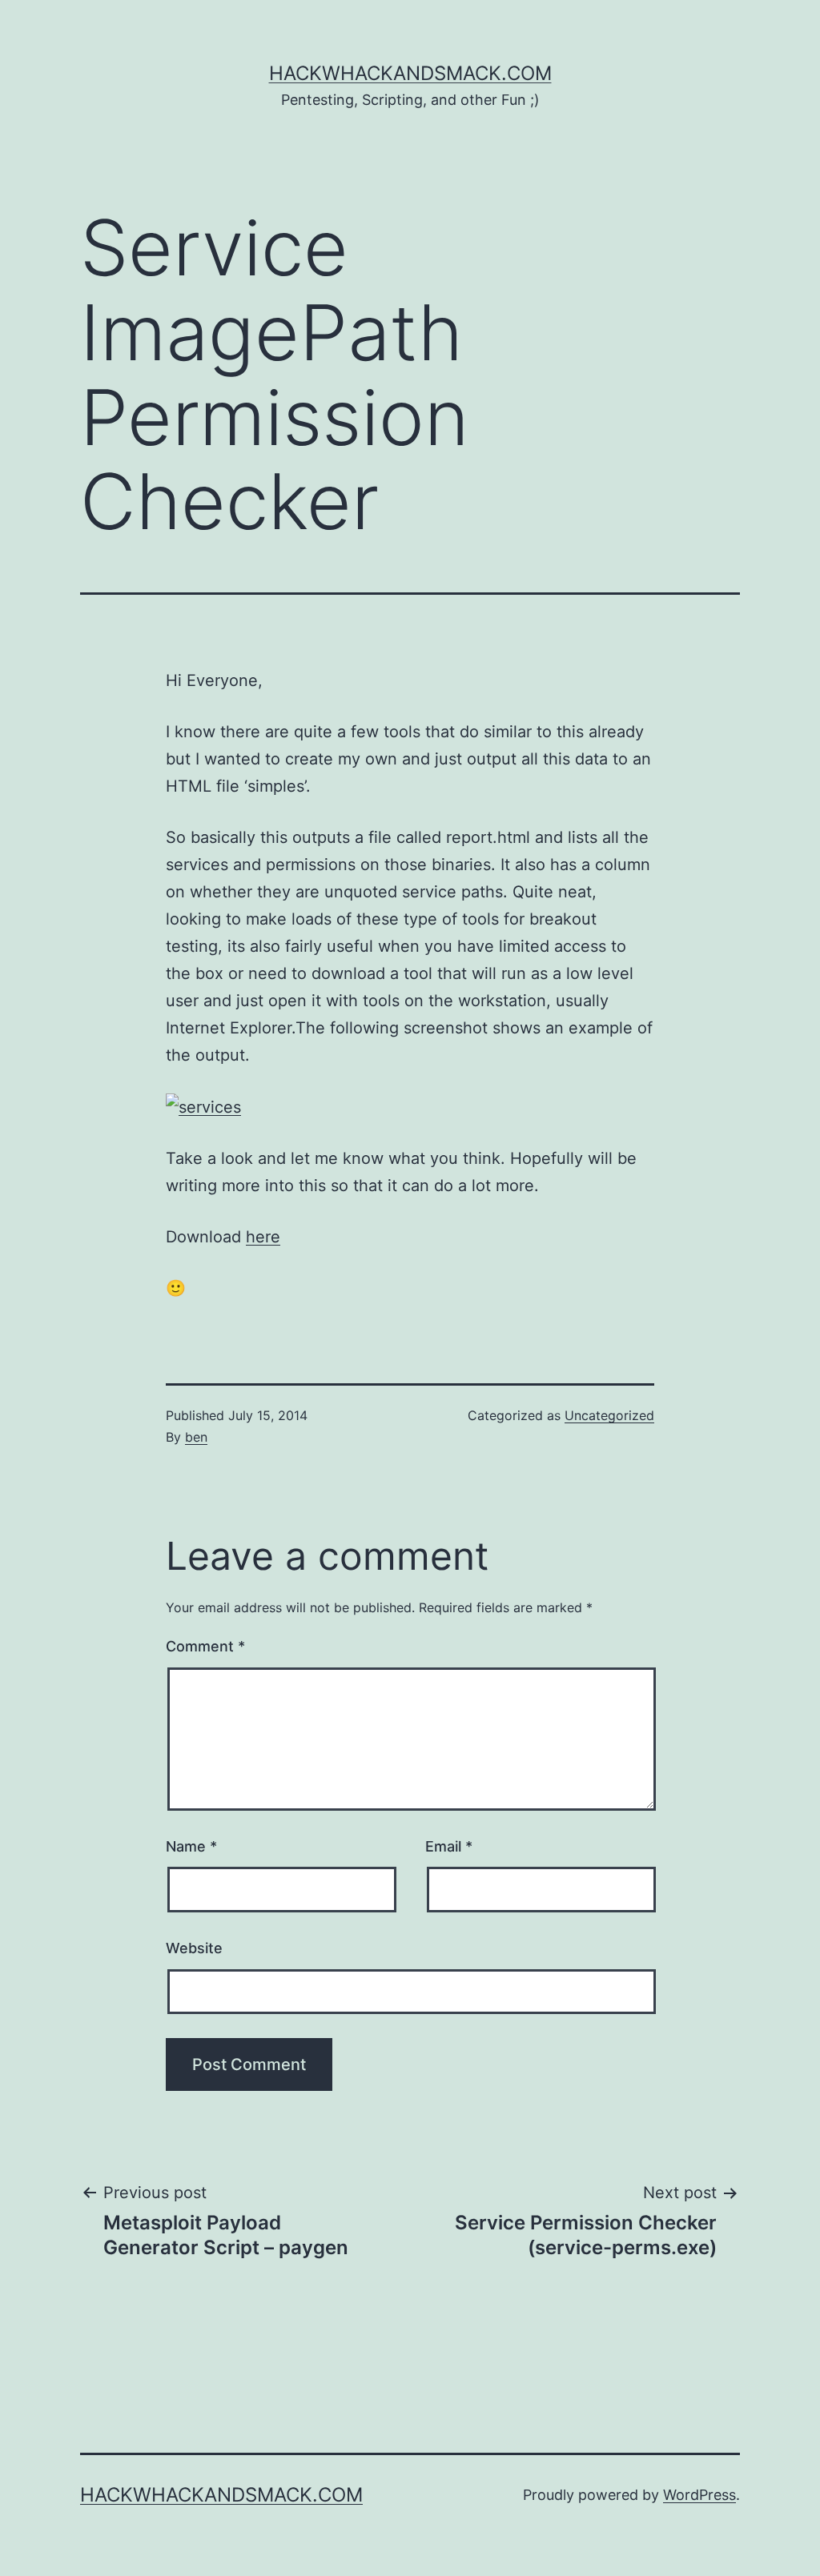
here (263, 1237)
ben (196, 1437)
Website (194, 1948)
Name (191, 1846)
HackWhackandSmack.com (410, 73)
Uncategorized (609, 1415)
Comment (205, 1646)
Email (449, 1846)
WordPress (699, 2495)
